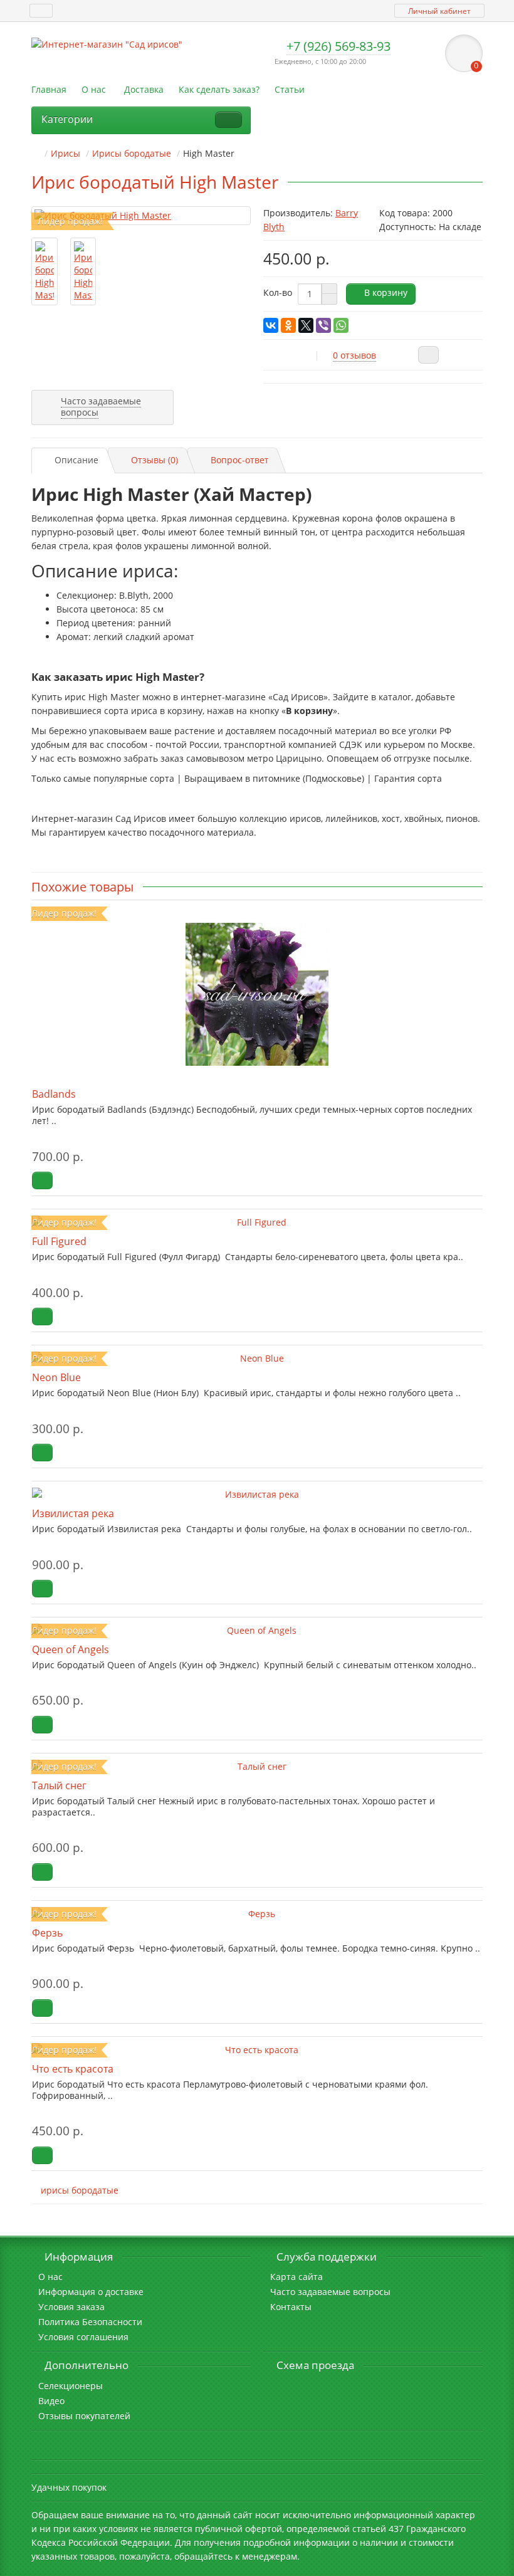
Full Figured (59, 1241)
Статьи (290, 89)
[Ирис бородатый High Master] (141, 216)
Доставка (144, 89)
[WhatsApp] (341, 325)
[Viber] (323, 325)
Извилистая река (73, 1513)
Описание (76, 460)
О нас (94, 89)
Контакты (291, 2307)
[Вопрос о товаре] (428, 355)
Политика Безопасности (90, 2322)
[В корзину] (42, 1180)
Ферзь (47, 1933)
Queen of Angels (71, 1649)
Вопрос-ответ (240, 460)
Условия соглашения (83, 2337)
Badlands (54, 1094)
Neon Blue (56, 1377)
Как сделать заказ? (219, 89)
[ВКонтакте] (271, 325)
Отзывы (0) (155, 460)
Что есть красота (73, 2069)
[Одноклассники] (288, 325)
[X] (306, 325)
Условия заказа (71, 2307)
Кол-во (278, 292)
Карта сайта (296, 2277)
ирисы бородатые (80, 2190)
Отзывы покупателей (84, 2416)
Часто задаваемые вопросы (330, 2292)
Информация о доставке (91, 2292)
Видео (51, 2401)
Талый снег (59, 1785)
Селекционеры (71, 2386)
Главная (49, 89)
